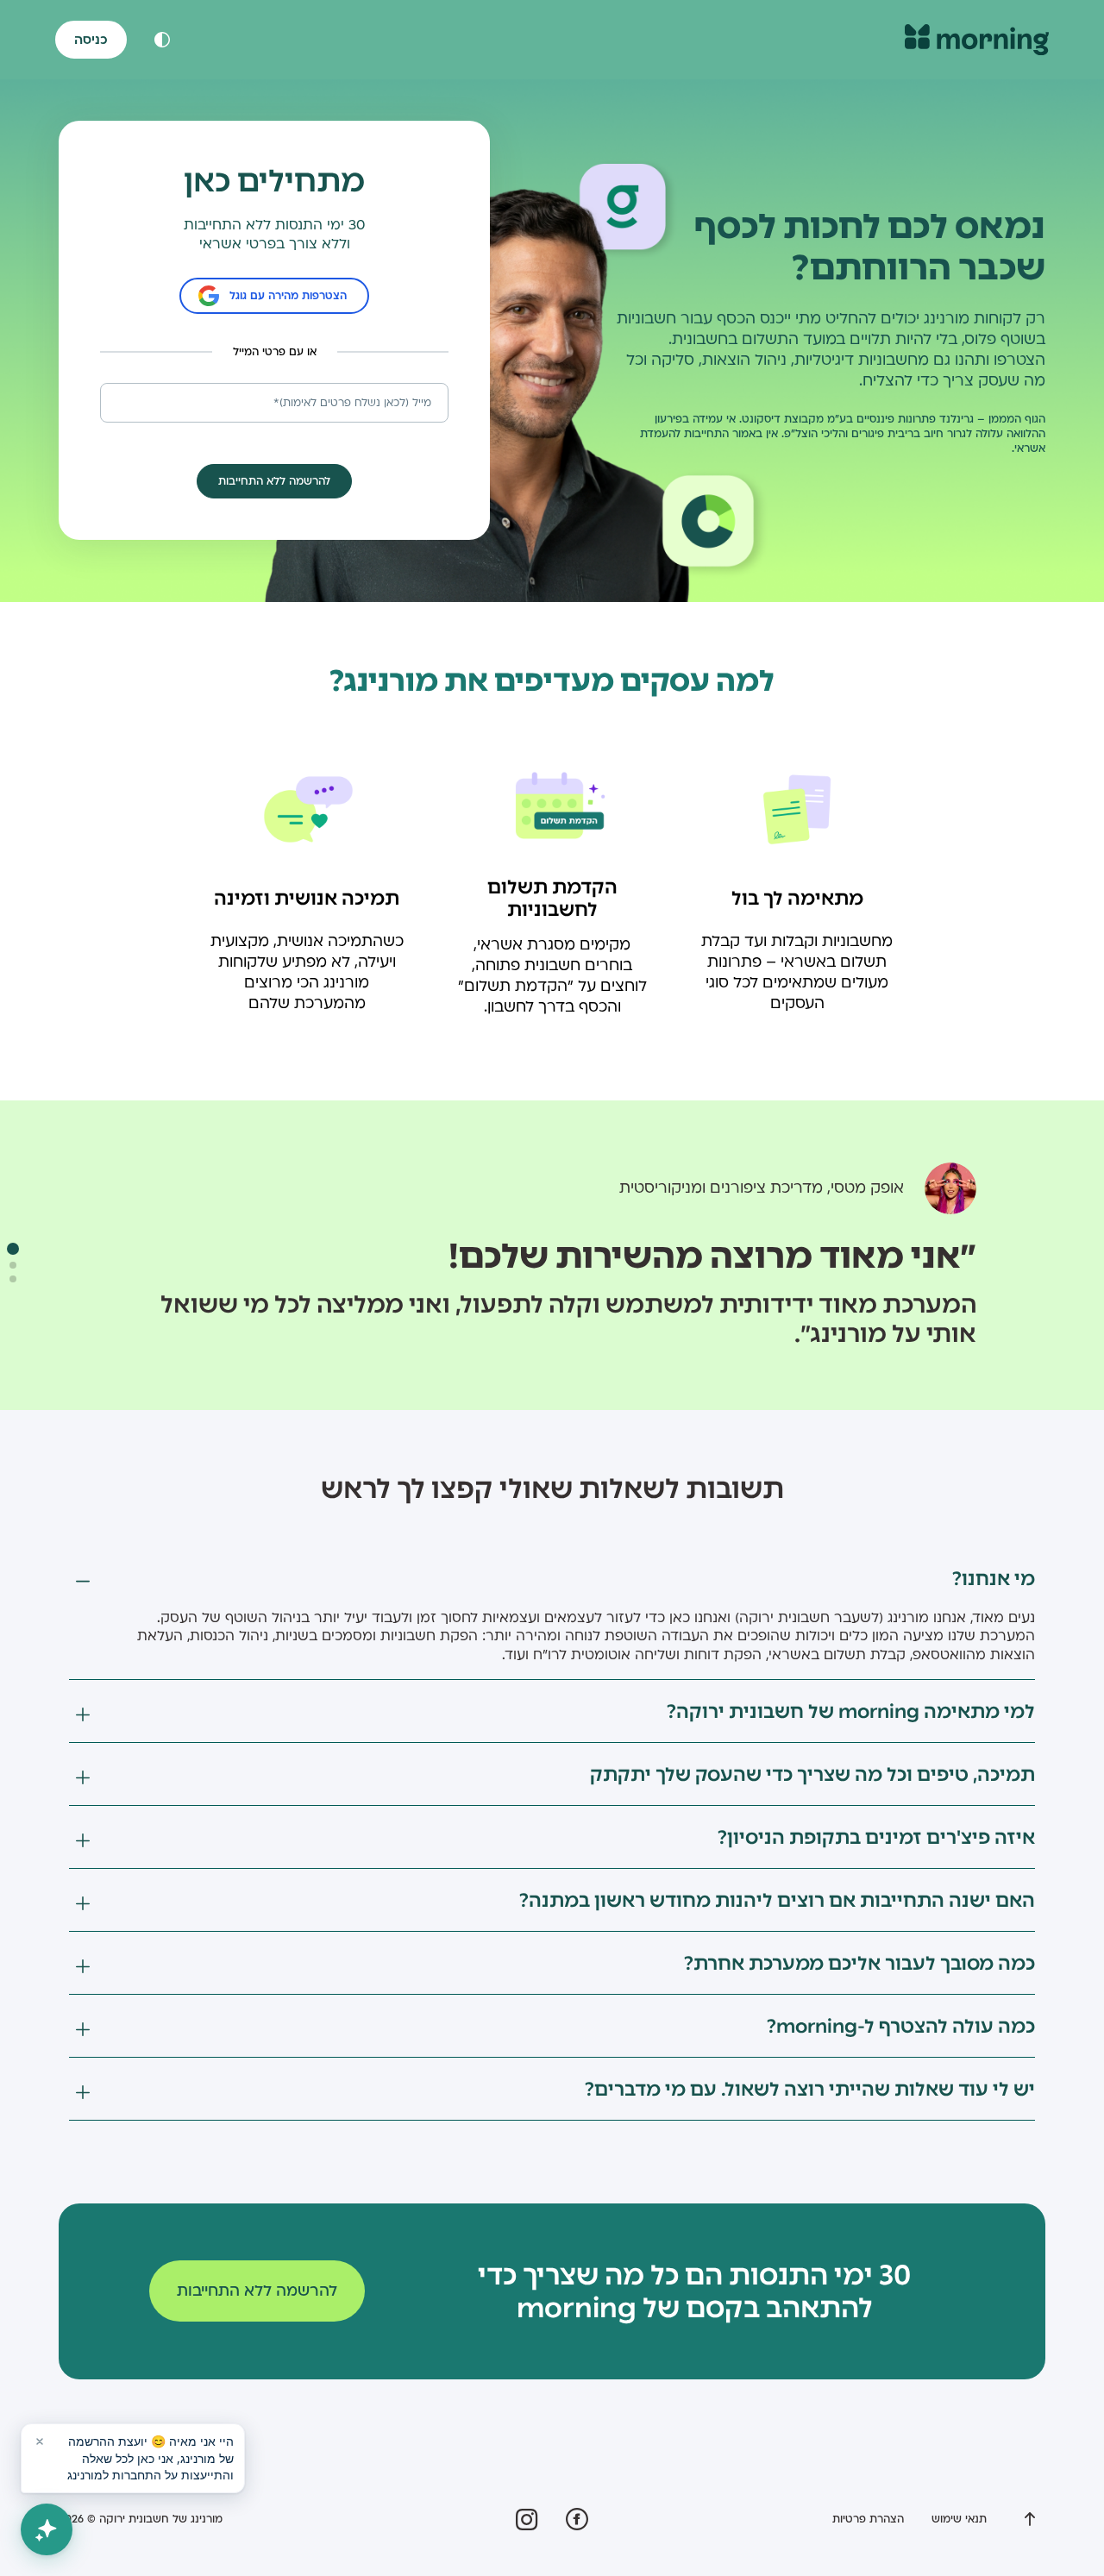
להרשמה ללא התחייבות (257, 2291)
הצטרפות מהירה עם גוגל (288, 296)
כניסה (91, 40)
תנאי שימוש (959, 2519)
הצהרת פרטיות (868, 2519)
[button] (13, 1249)
